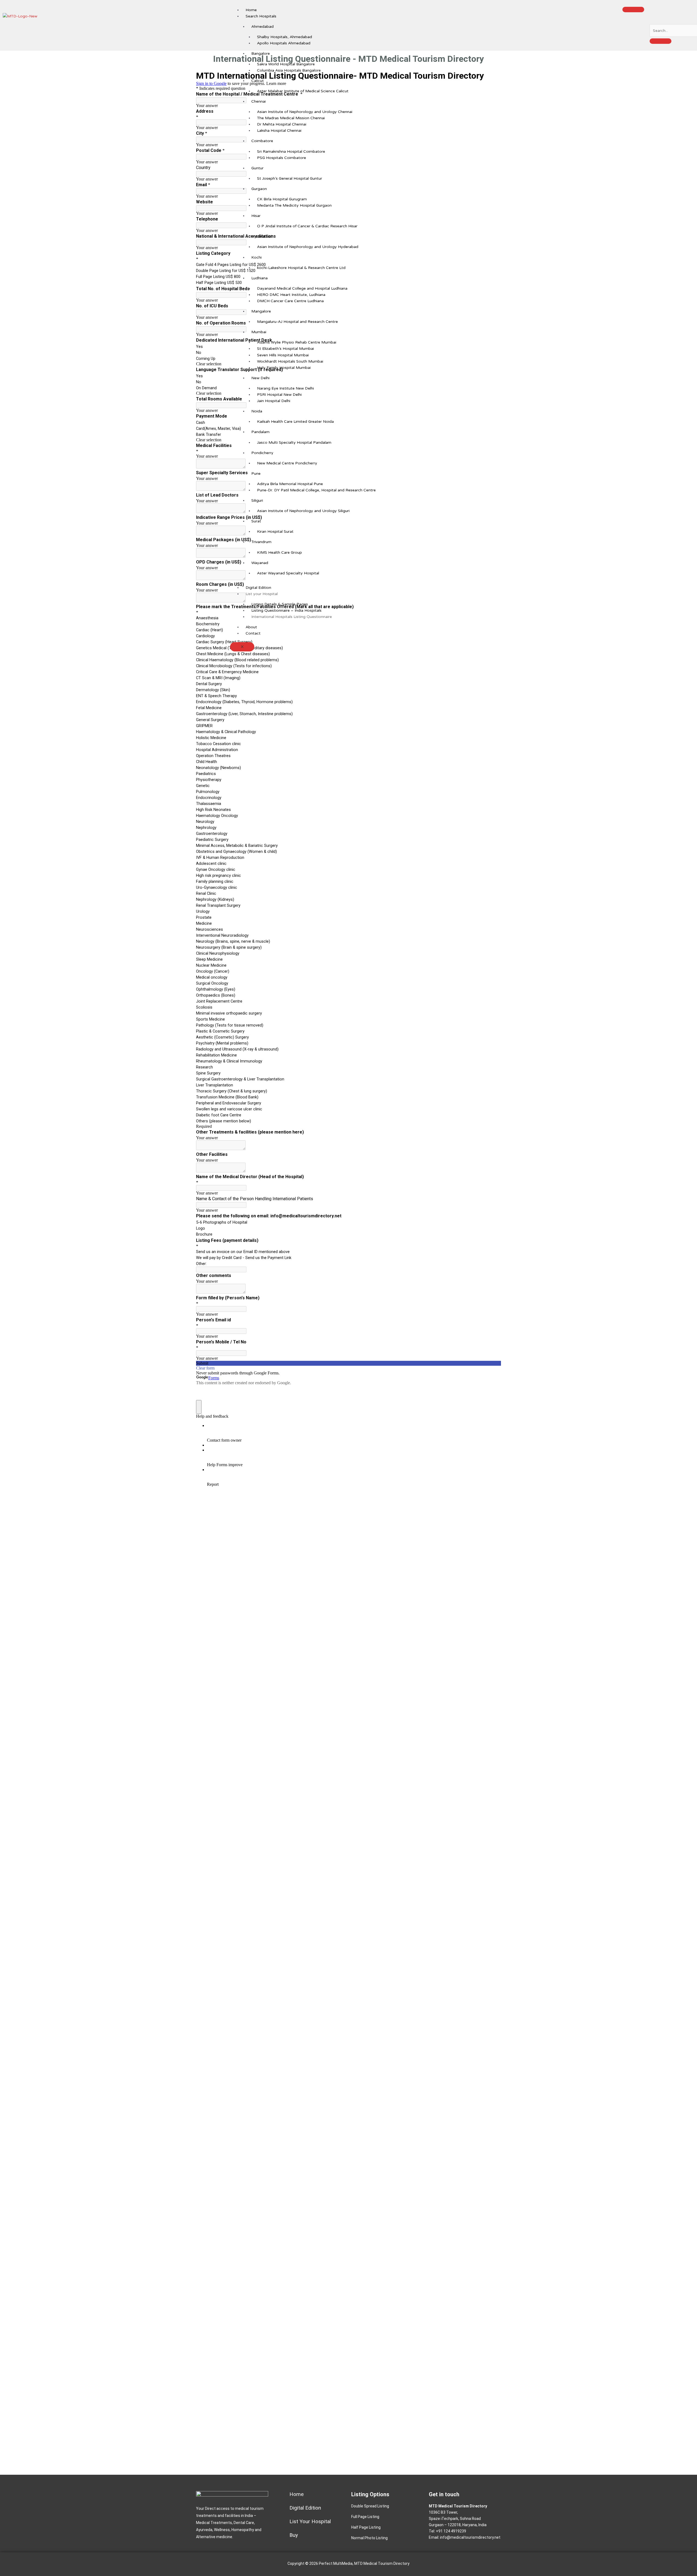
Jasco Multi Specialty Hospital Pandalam (294, 442)
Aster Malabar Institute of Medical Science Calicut (303, 91)
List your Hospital (262, 594)
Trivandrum (261, 542)
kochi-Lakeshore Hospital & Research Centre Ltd (301, 268)
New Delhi (260, 378)
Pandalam (260, 432)
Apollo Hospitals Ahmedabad (284, 43)
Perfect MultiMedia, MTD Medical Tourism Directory (364, 2563)
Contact (253, 633)
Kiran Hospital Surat (275, 532)
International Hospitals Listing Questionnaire (292, 617)
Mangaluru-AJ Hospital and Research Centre (297, 322)
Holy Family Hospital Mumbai (284, 368)
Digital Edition (258, 588)
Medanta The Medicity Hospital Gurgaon (294, 205)
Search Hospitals (261, 16)
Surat (256, 521)
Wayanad (260, 563)
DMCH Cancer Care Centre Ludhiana (290, 301)
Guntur (257, 168)
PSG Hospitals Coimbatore (282, 158)
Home (251, 10)
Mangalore (261, 311)
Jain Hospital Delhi (274, 401)
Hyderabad (262, 236)
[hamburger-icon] (633, 10)
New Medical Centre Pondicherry (287, 463)
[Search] (661, 41)
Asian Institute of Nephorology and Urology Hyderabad (308, 247)
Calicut (258, 81)
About (251, 627)
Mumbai (259, 332)
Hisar (256, 216)
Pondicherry (262, 453)
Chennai (259, 101)
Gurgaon (259, 189)
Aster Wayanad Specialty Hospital (288, 573)
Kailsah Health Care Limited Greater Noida (295, 422)
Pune (256, 474)
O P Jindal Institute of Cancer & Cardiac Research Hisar (307, 226)
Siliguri (257, 500)
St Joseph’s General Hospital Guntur (290, 178)
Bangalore (261, 53)
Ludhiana (259, 278)
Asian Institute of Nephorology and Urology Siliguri (303, 511)
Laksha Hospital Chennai (279, 131)
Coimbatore (262, 141)
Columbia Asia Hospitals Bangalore (289, 70)
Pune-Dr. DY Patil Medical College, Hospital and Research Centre (316, 490)
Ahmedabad (262, 27)
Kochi (256, 257)
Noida (257, 411)
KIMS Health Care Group (279, 552)
